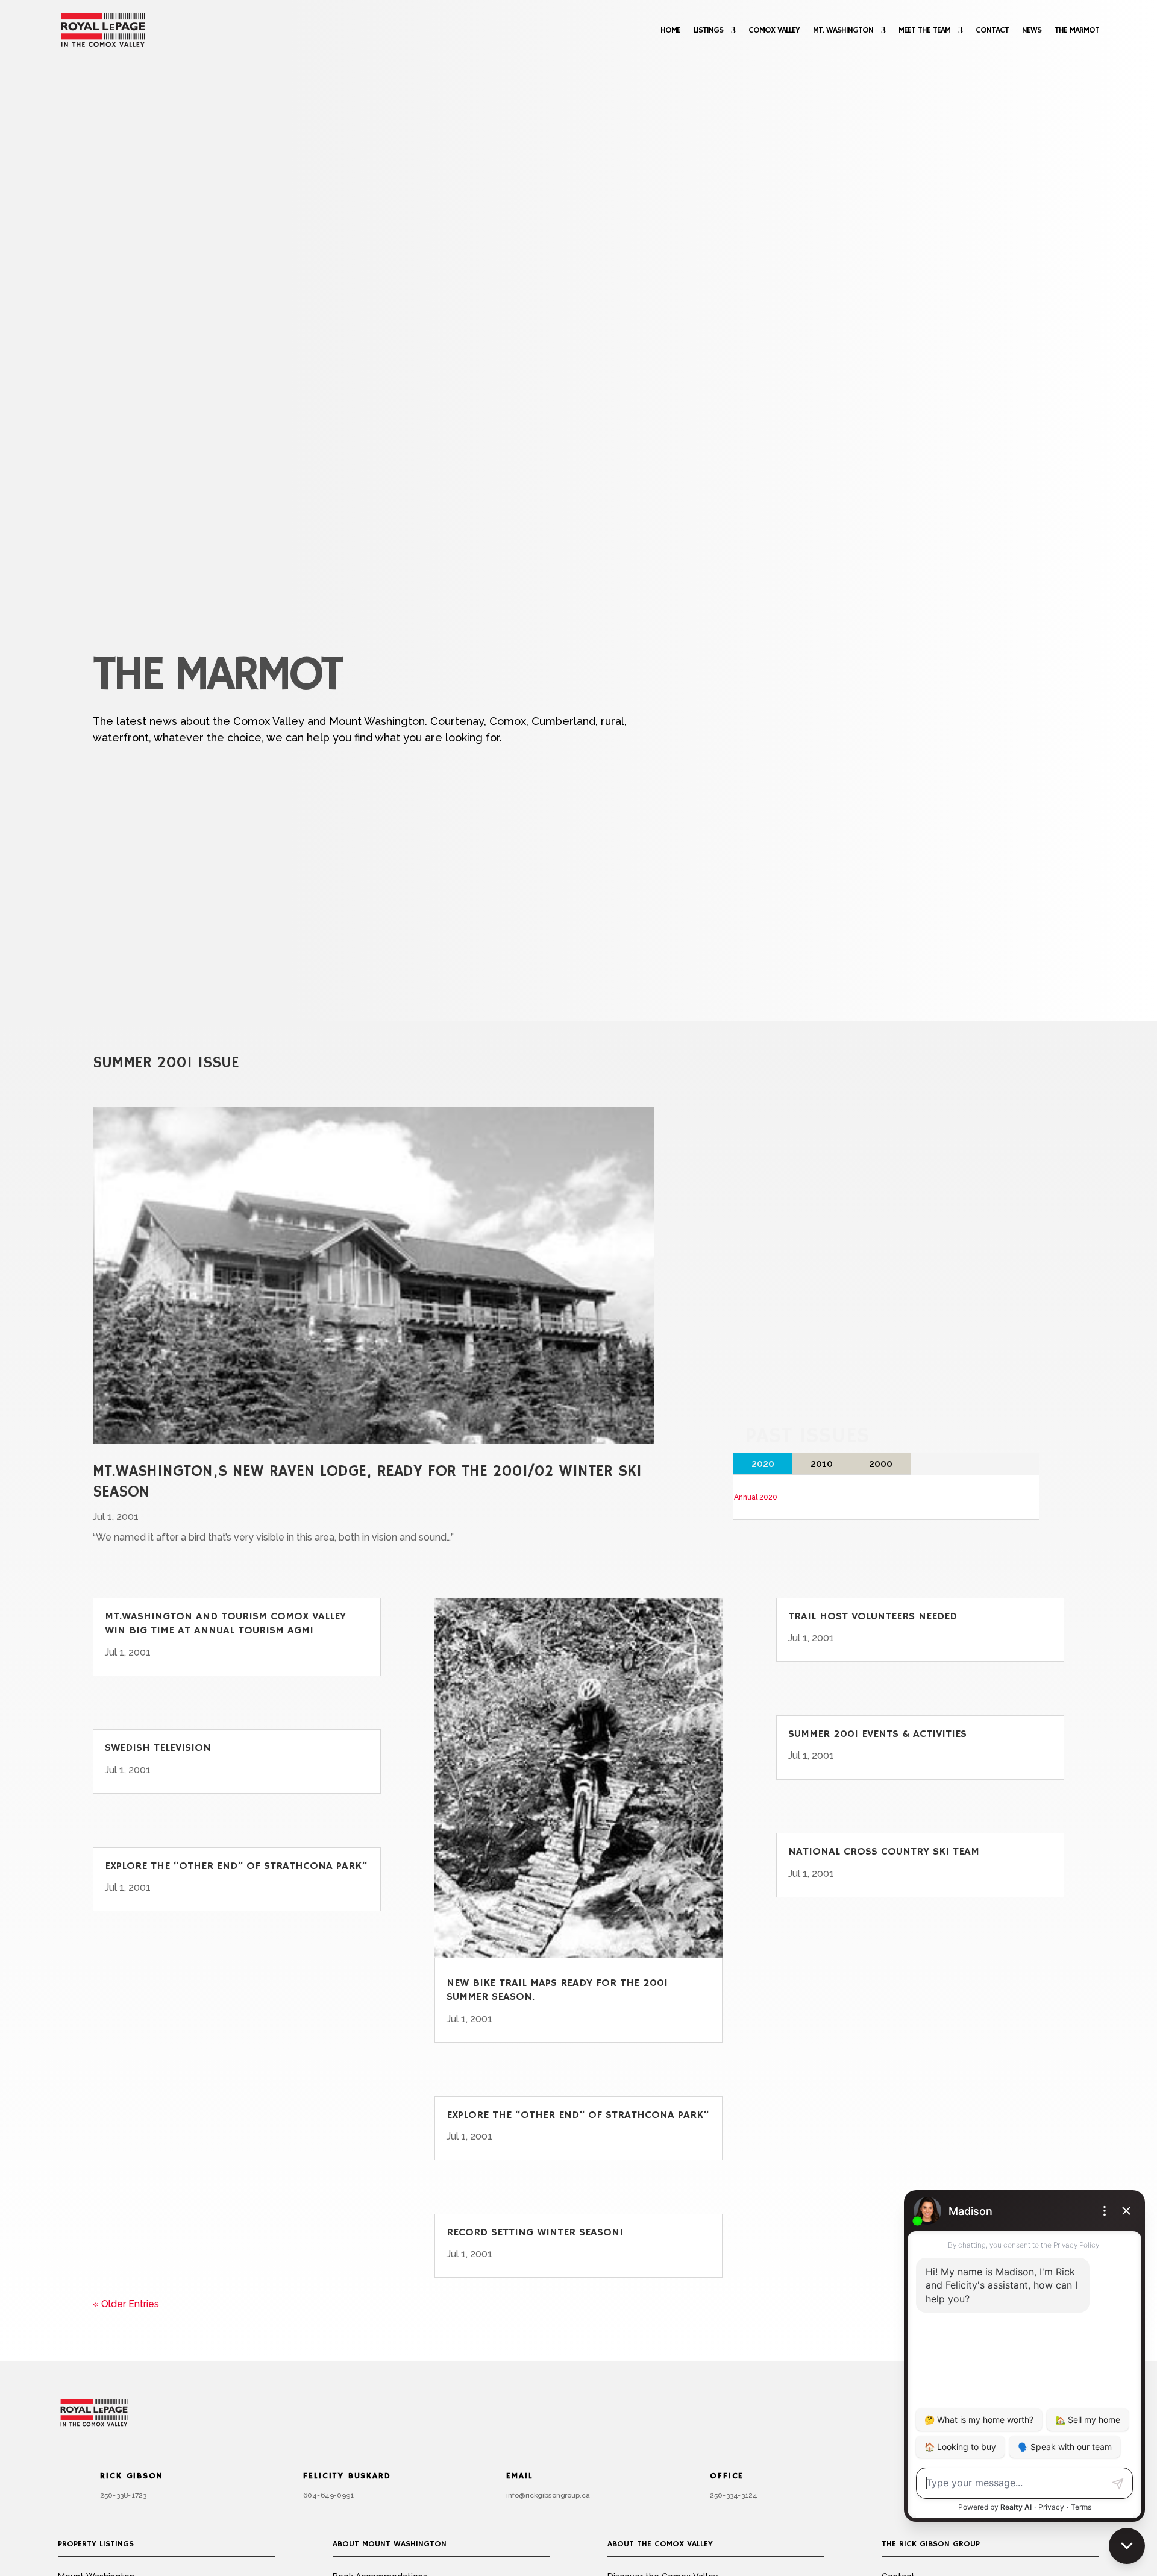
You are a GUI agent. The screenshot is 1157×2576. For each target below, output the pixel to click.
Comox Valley (774, 30)
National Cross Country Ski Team (884, 1852)
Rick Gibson (131, 2477)
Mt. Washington (843, 30)
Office (727, 2477)
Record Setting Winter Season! (535, 2232)
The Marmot (1077, 30)
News (1032, 30)
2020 (763, 1464)
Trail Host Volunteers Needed (873, 1616)
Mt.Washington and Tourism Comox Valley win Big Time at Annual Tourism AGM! (225, 1623)
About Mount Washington (390, 2544)
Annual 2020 (756, 1497)
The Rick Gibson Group (931, 2544)
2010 (822, 1464)
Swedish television (158, 1748)
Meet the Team (924, 30)
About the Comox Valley (660, 2544)
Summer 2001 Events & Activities (877, 1734)
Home (670, 30)
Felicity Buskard (347, 2477)
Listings (708, 30)
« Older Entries (126, 2304)
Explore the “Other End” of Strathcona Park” (236, 1866)
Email (520, 2477)
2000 (881, 1464)
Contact (992, 30)
